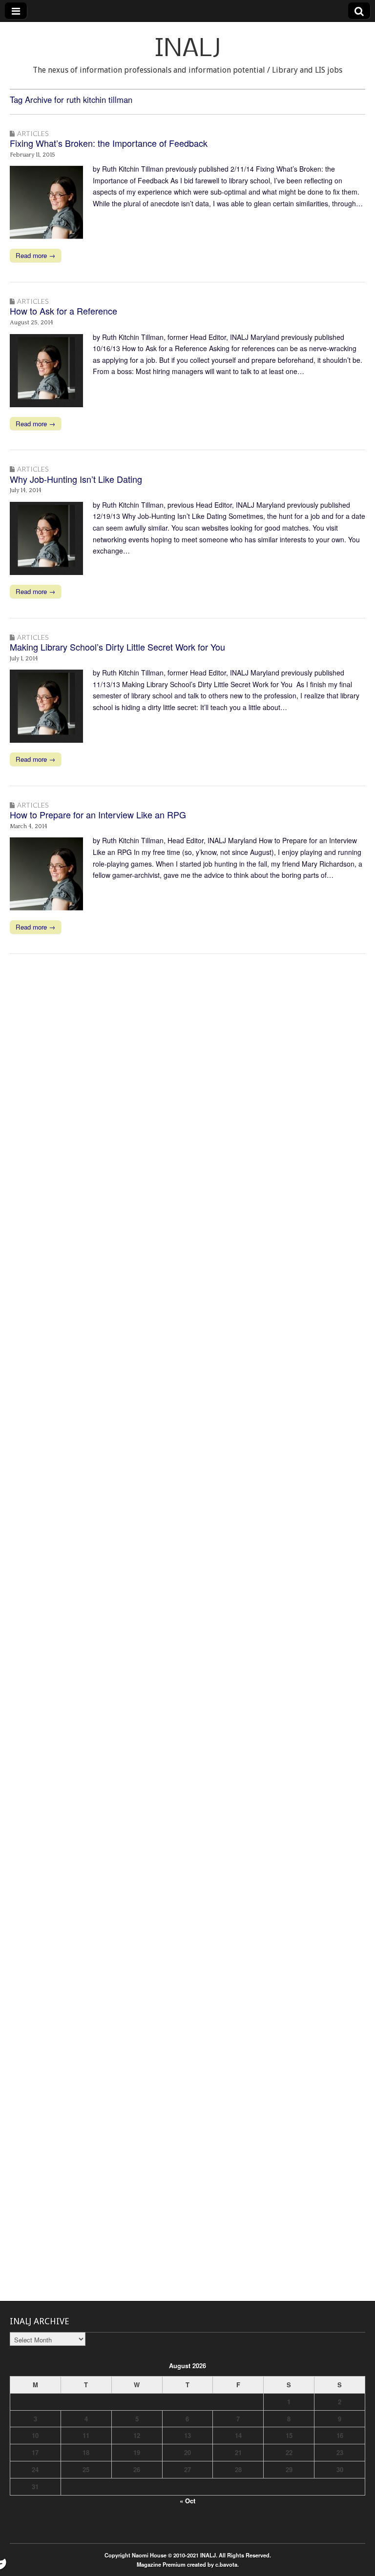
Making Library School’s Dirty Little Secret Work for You (117, 647)
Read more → (35, 255)
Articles (33, 133)
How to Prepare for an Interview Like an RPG (98, 814)
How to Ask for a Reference (63, 311)
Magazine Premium (161, 2564)
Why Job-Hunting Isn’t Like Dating (76, 479)
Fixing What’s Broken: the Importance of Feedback (109, 143)
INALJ (188, 50)
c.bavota (226, 2564)
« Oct (187, 2501)
